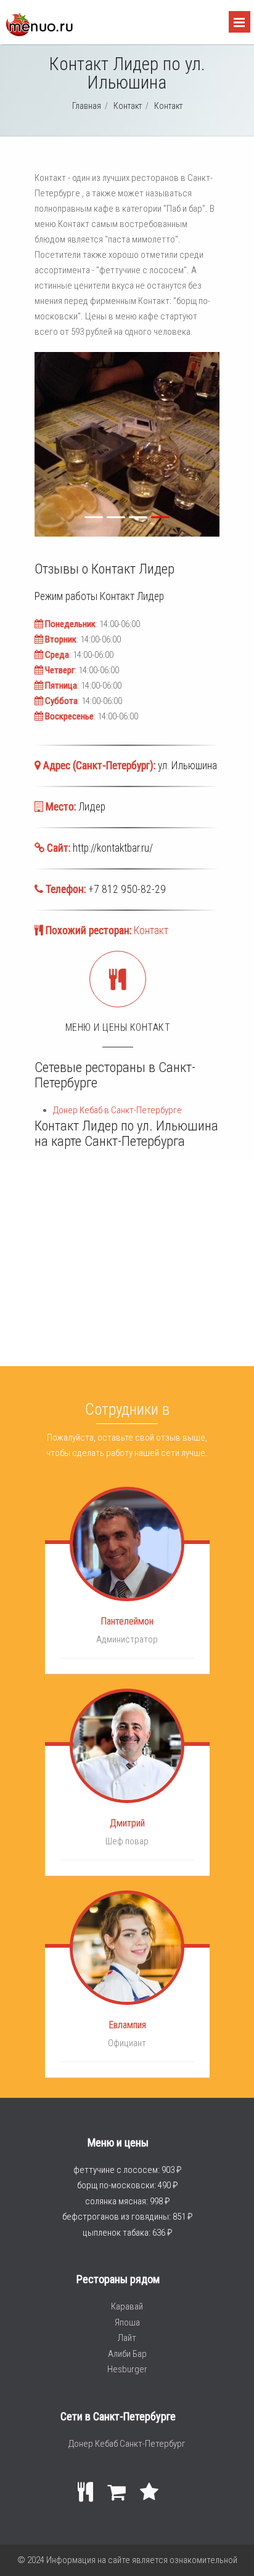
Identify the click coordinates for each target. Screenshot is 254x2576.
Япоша (127, 2322)
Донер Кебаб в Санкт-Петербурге (117, 1110)
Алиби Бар (127, 2354)
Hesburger (127, 2369)
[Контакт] (39, 33)
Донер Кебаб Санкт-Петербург (127, 2444)
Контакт (151, 930)
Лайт (127, 2338)
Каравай (127, 2306)
